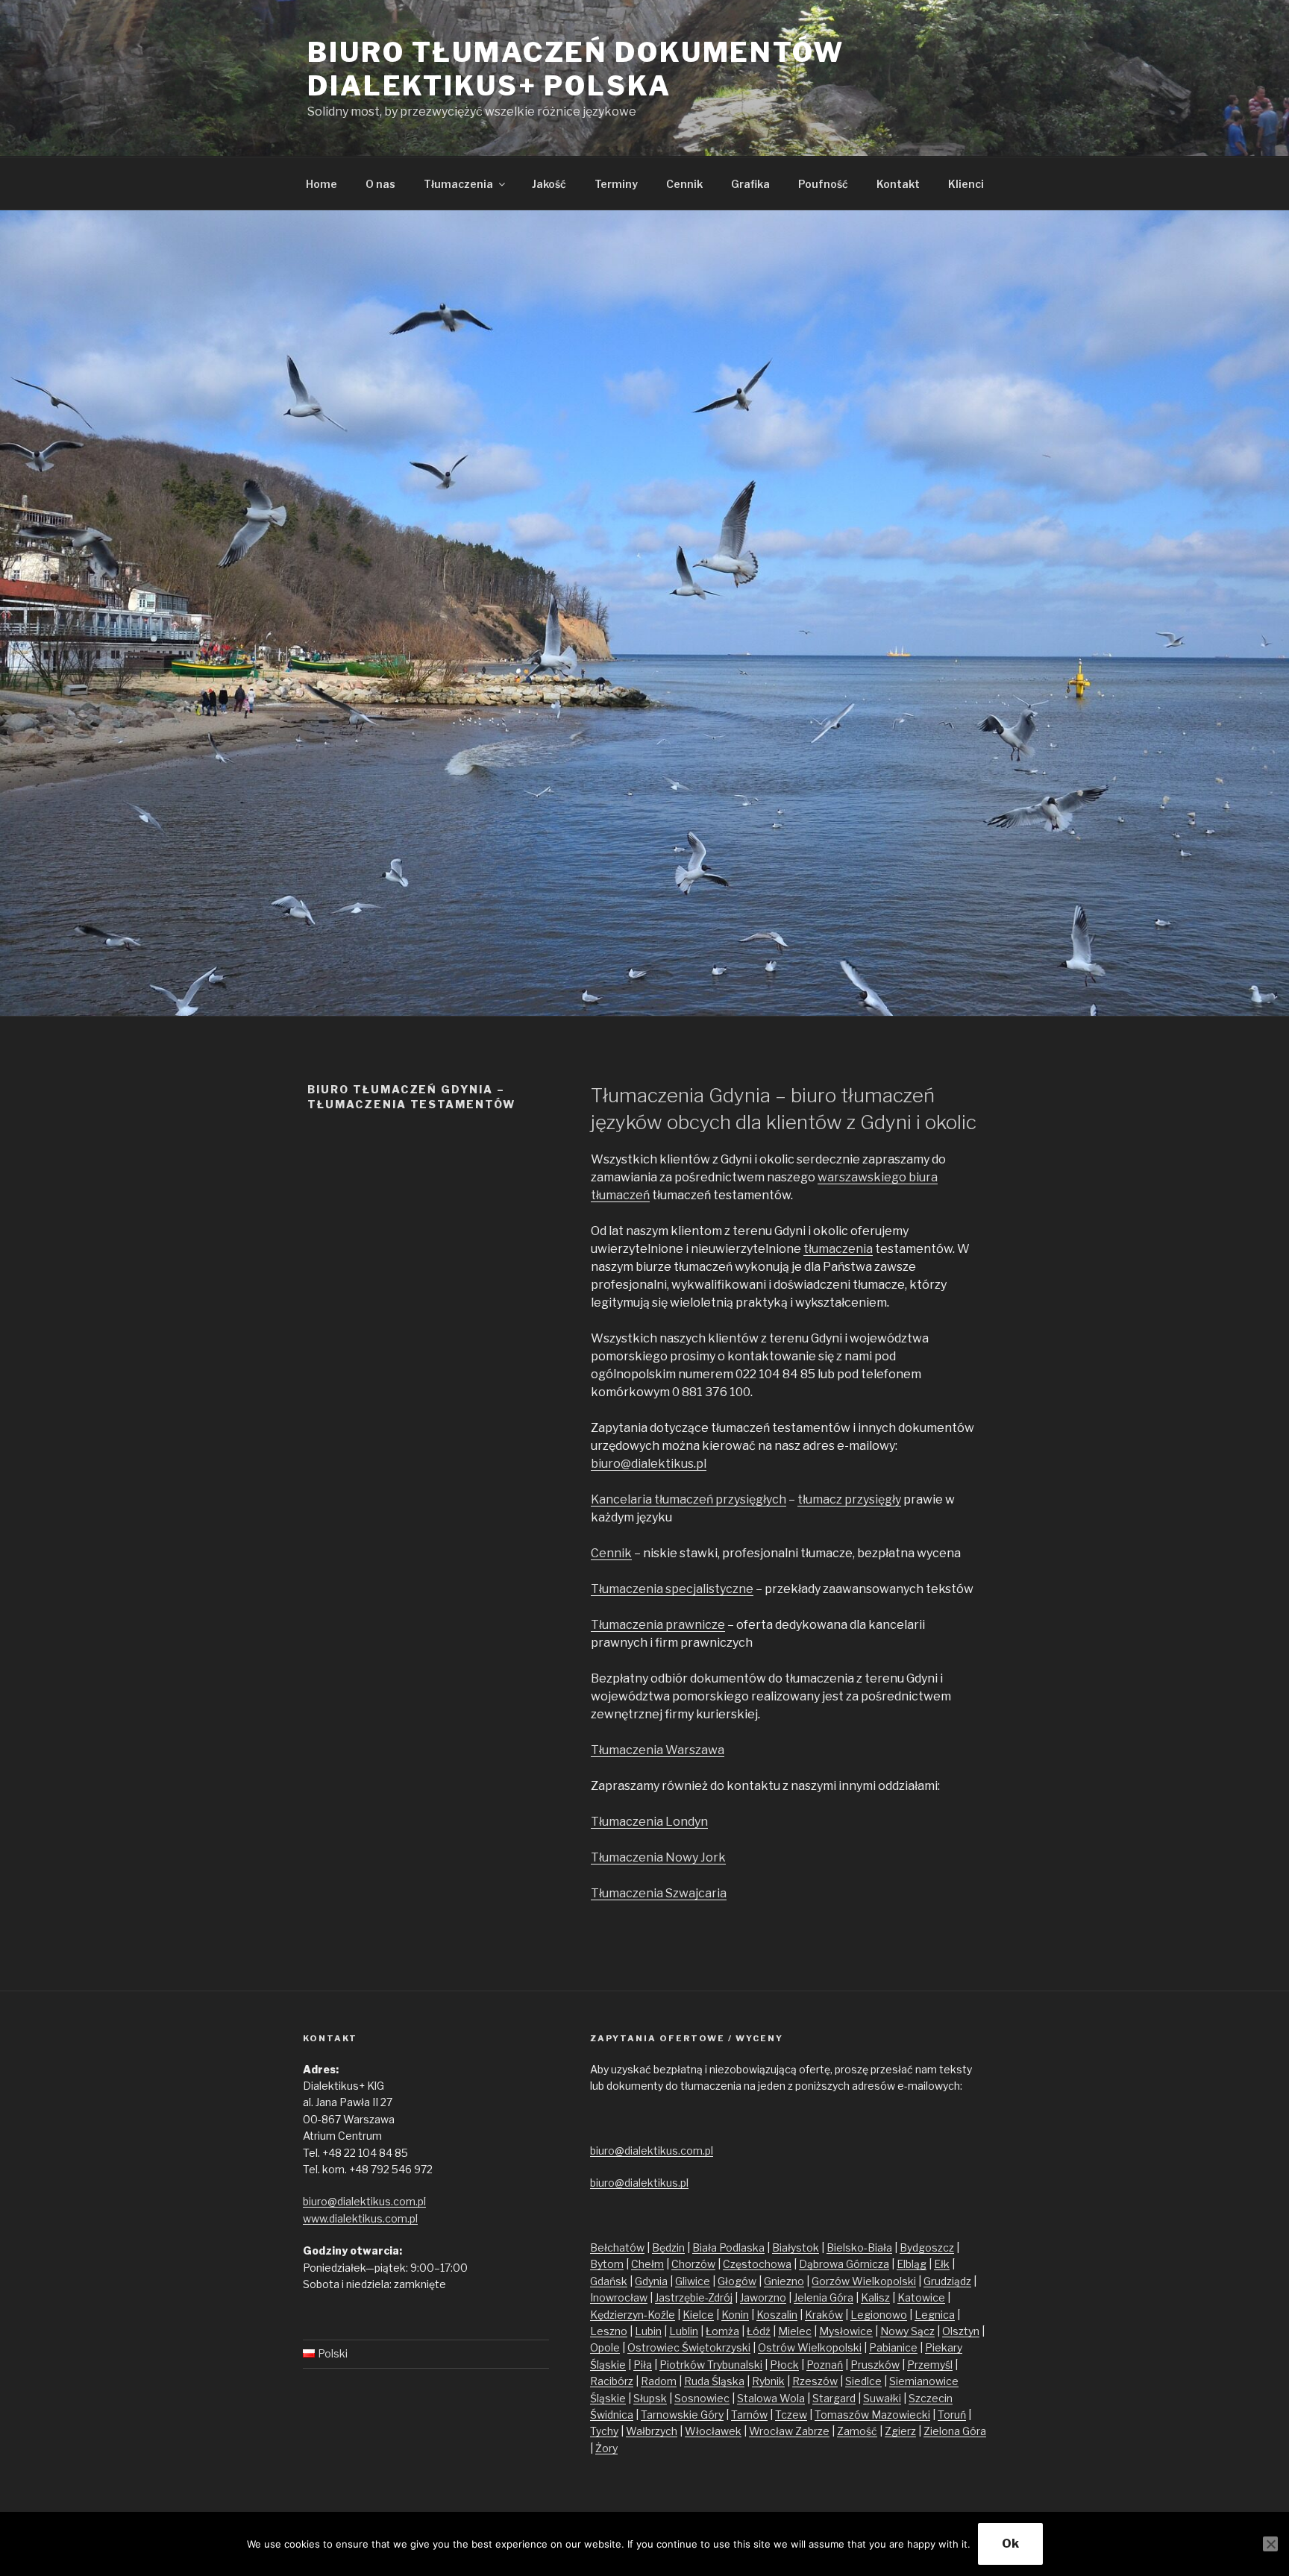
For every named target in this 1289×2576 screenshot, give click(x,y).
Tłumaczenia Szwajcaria (659, 1893)
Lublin (684, 2331)
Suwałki (882, 2398)
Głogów (737, 2281)
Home (322, 184)
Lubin (648, 2331)
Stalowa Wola (771, 2398)
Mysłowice (846, 2331)
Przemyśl (930, 2365)
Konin (735, 2315)
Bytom (607, 2264)
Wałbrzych (652, 2431)
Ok (1010, 2544)
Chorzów (693, 2264)
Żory (606, 2448)
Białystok (796, 2247)
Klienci (966, 184)
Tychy (604, 2431)
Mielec (795, 2331)
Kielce (698, 2315)
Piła (643, 2365)
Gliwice (693, 2281)
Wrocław (772, 2431)
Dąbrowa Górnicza (844, 2264)
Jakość (549, 184)
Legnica (935, 2315)
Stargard (834, 2398)
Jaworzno (763, 2297)
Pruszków (875, 2365)
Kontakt (898, 184)
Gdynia (651, 2281)
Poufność (823, 184)
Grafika (750, 184)
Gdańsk (609, 2281)
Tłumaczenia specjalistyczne (672, 1589)
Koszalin (777, 2315)
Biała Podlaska (728, 2247)
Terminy (616, 184)
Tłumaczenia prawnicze (658, 1625)
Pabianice (893, 2347)
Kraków (824, 2315)
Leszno (609, 2331)
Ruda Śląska (714, 2381)
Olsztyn (961, 2331)
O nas (380, 184)
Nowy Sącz (907, 2331)
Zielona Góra (955, 2431)
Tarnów (749, 2415)
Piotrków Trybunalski (711, 2365)
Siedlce (863, 2381)
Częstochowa (757, 2264)
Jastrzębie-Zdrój (694, 2297)
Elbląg (912, 2264)
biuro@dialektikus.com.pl (364, 2201)
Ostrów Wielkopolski (810, 2347)
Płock (784, 2365)
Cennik (684, 184)
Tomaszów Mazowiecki (872, 2415)
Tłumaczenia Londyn (649, 1822)
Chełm (647, 2264)
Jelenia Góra (824, 2297)
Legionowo (879, 2315)
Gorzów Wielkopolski (864, 2281)
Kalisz (875, 2297)
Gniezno (784, 2281)
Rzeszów (815, 2381)
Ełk (942, 2264)
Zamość (857, 2431)
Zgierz (900, 2431)
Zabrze (812, 2431)
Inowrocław (619, 2297)
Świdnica (612, 2415)
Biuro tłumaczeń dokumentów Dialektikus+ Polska (576, 69)
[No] (1270, 2544)
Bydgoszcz (927, 2247)
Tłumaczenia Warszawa (658, 1750)
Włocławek (713, 2431)
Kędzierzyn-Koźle (633, 2315)
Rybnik (768, 2381)
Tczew (791, 2415)
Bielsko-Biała (859, 2247)
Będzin (668, 2247)
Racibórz (612, 2381)
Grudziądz (947, 2281)
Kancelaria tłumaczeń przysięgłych (689, 1499)
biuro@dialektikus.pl (649, 1464)
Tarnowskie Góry (682, 2415)
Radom (659, 2381)
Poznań (825, 2365)
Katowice (921, 2297)
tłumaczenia (838, 1249)
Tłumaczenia (458, 184)
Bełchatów (617, 2247)
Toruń (952, 2415)
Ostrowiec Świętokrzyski (689, 2347)
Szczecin (931, 2398)
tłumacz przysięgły (849, 1499)
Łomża (722, 2331)
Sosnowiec (702, 2398)
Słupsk (650, 2398)
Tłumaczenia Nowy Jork (658, 1857)
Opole (605, 2347)
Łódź (759, 2331)
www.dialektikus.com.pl (360, 2218)
